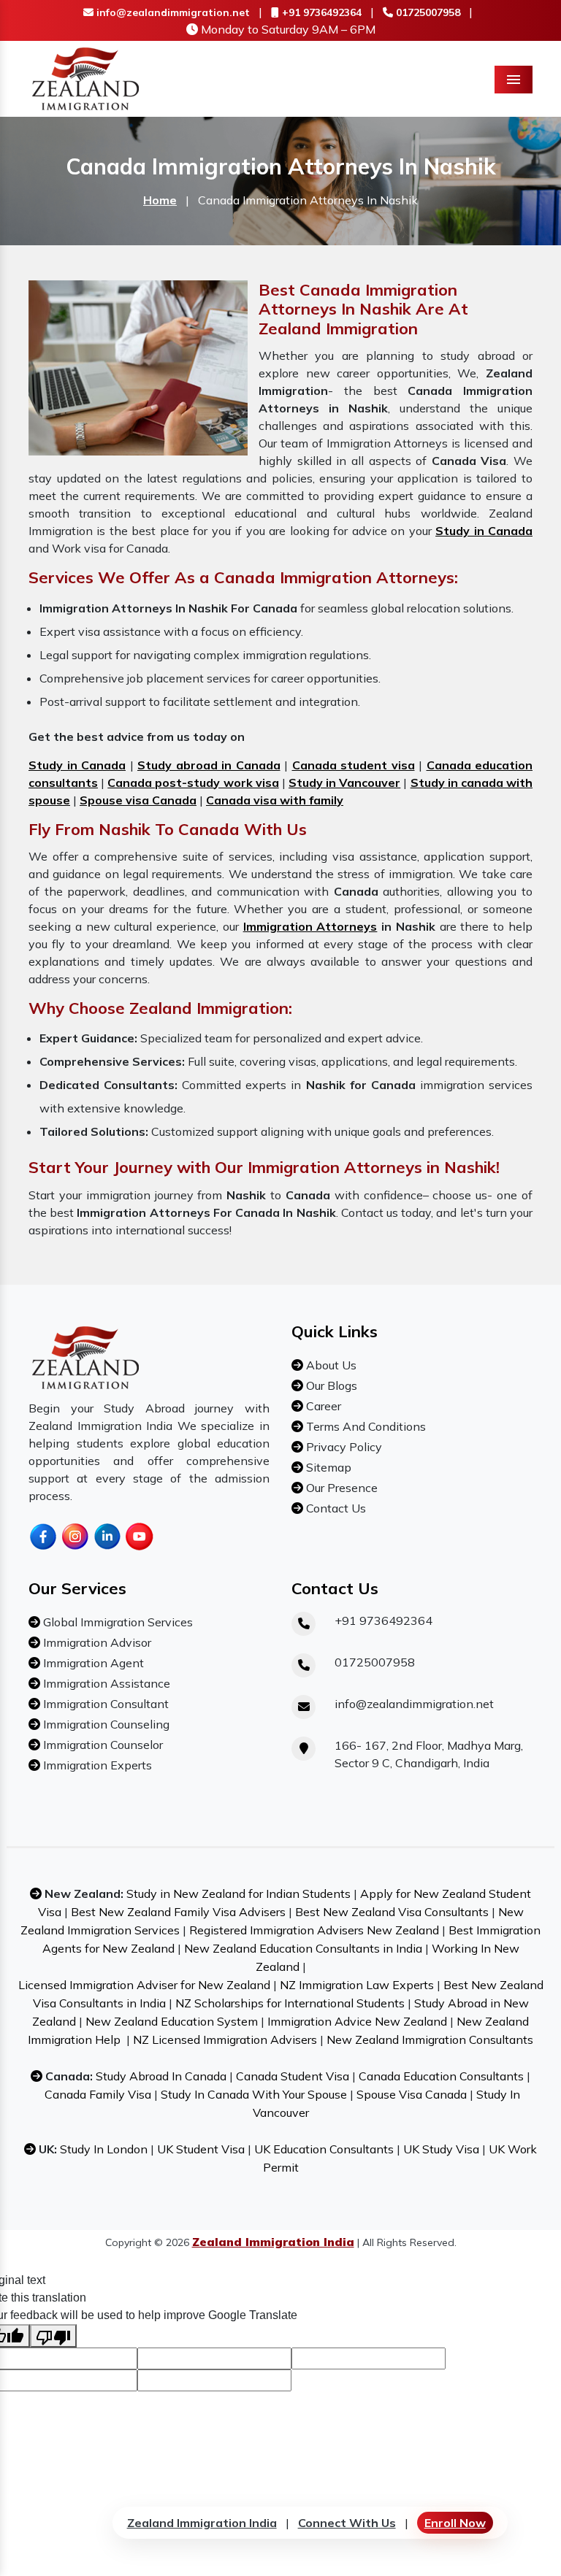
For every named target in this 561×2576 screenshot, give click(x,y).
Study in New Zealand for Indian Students (238, 1893)
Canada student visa (354, 765)
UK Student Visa (201, 2149)
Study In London (104, 2149)
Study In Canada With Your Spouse (254, 2094)
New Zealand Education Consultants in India (303, 1948)
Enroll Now (455, 2523)
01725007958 (427, 12)
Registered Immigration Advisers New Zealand (314, 1930)
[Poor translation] (53, 2336)
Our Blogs (330, 1385)
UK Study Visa (441, 2149)
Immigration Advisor (96, 1642)
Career (322, 1406)
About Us (330, 1365)
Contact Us (335, 1508)
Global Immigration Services (117, 1622)
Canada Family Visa (98, 2094)
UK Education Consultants (324, 2149)
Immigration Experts (96, 1765)
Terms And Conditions (365, 1426)
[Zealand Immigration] (86, 77)
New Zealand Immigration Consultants (430, 2039)
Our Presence (340, 1488)
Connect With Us (347, 2523)
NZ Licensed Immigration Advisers (225, 2039)
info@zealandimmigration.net (172, 12)
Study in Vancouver (344, 783)
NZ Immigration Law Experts (357, 1985)
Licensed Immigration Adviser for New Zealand (144, 1985)
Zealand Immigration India (202, 2523)
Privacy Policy (343, 1447)
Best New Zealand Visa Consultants (392, 1912)
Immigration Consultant (104, 1704)
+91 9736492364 (320, 12)
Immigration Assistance (105, 1683)
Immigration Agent (92, 1663)
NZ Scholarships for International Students (290, 2003)
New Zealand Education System (172, 2021)
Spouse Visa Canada (412, 2094)
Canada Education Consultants (441, 2076)
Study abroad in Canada (209, 765)
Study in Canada (484, 531)
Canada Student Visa (293, 2076)
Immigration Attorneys (310, 926)
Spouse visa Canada (138, 800)
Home (160, 200)
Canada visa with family (275, 800)
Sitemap (327, 1467)
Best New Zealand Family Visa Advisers (178, 1912)
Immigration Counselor (102, 1745)
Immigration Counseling (105, 1724)
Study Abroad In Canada (161, 2076)
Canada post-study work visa (193, 783)
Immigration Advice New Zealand (357, 2021)
